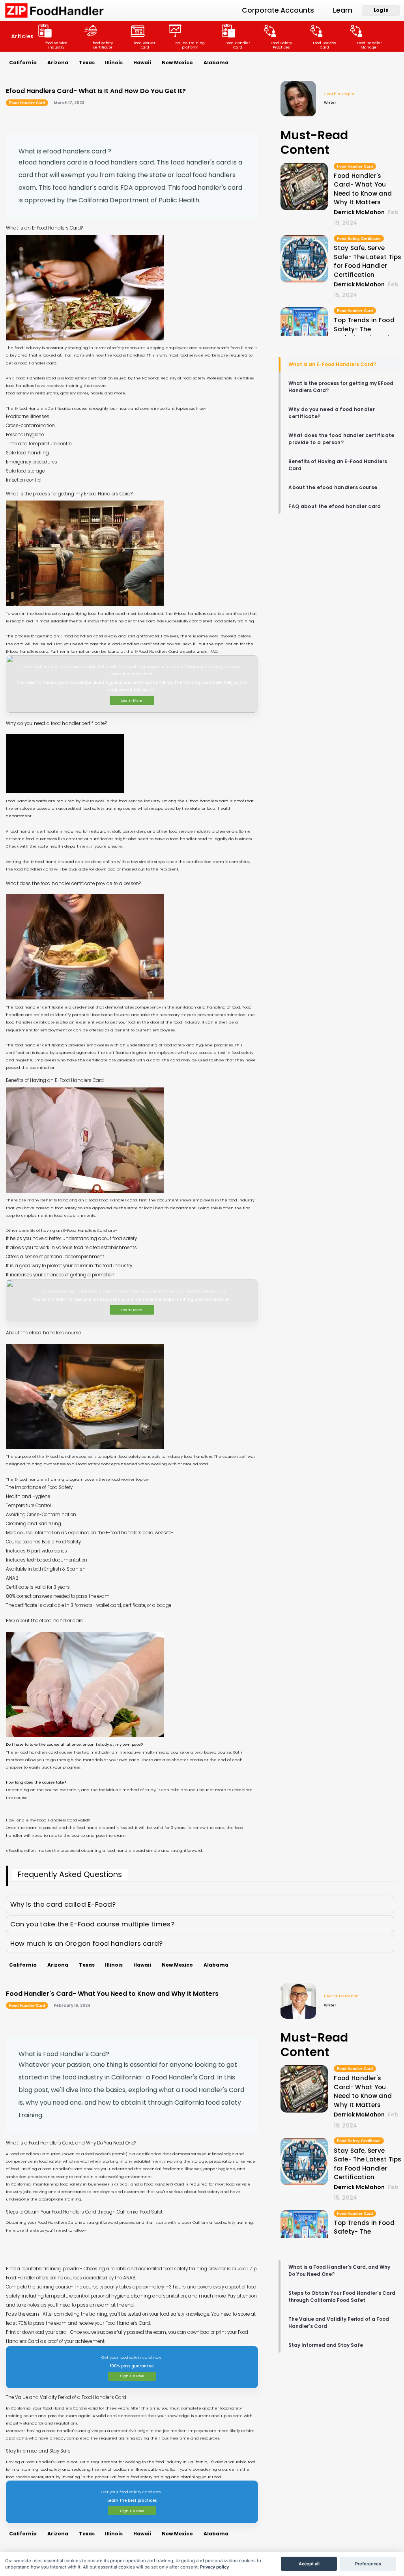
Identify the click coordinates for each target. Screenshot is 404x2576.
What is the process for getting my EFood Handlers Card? (341, 387)
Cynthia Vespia (339, 94)
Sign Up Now (132, 2376)
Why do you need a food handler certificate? (332, 413)
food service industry (56, 45)
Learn (343, 10)
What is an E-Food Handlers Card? (332, 364)
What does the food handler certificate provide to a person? (341, 439)
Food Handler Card (238, 45)
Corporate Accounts (278, 10)
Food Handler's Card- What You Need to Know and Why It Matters (363, 189)
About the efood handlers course (333, 487)
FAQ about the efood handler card (335, 506)
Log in (381, 10)
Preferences (368, 2564)
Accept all (309, 2564)
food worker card (145, 45)
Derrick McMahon (341, 1996)
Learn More (132, 700)
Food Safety (17, 393)
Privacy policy (214, 2567)
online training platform (190, 45)
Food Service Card (325, 45)
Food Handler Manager (369, 45)
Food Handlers (20, 801)
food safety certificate (103, 45)
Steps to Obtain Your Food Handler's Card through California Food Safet (342, 2297)
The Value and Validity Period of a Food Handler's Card (339, 2323)
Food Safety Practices (281, 45)
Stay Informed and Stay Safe (326, 2345)
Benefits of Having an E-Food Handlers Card (338, 465)
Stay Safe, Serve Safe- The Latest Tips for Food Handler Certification (368, 261)
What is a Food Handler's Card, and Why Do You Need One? (339, 2271)
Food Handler (32, 363)
